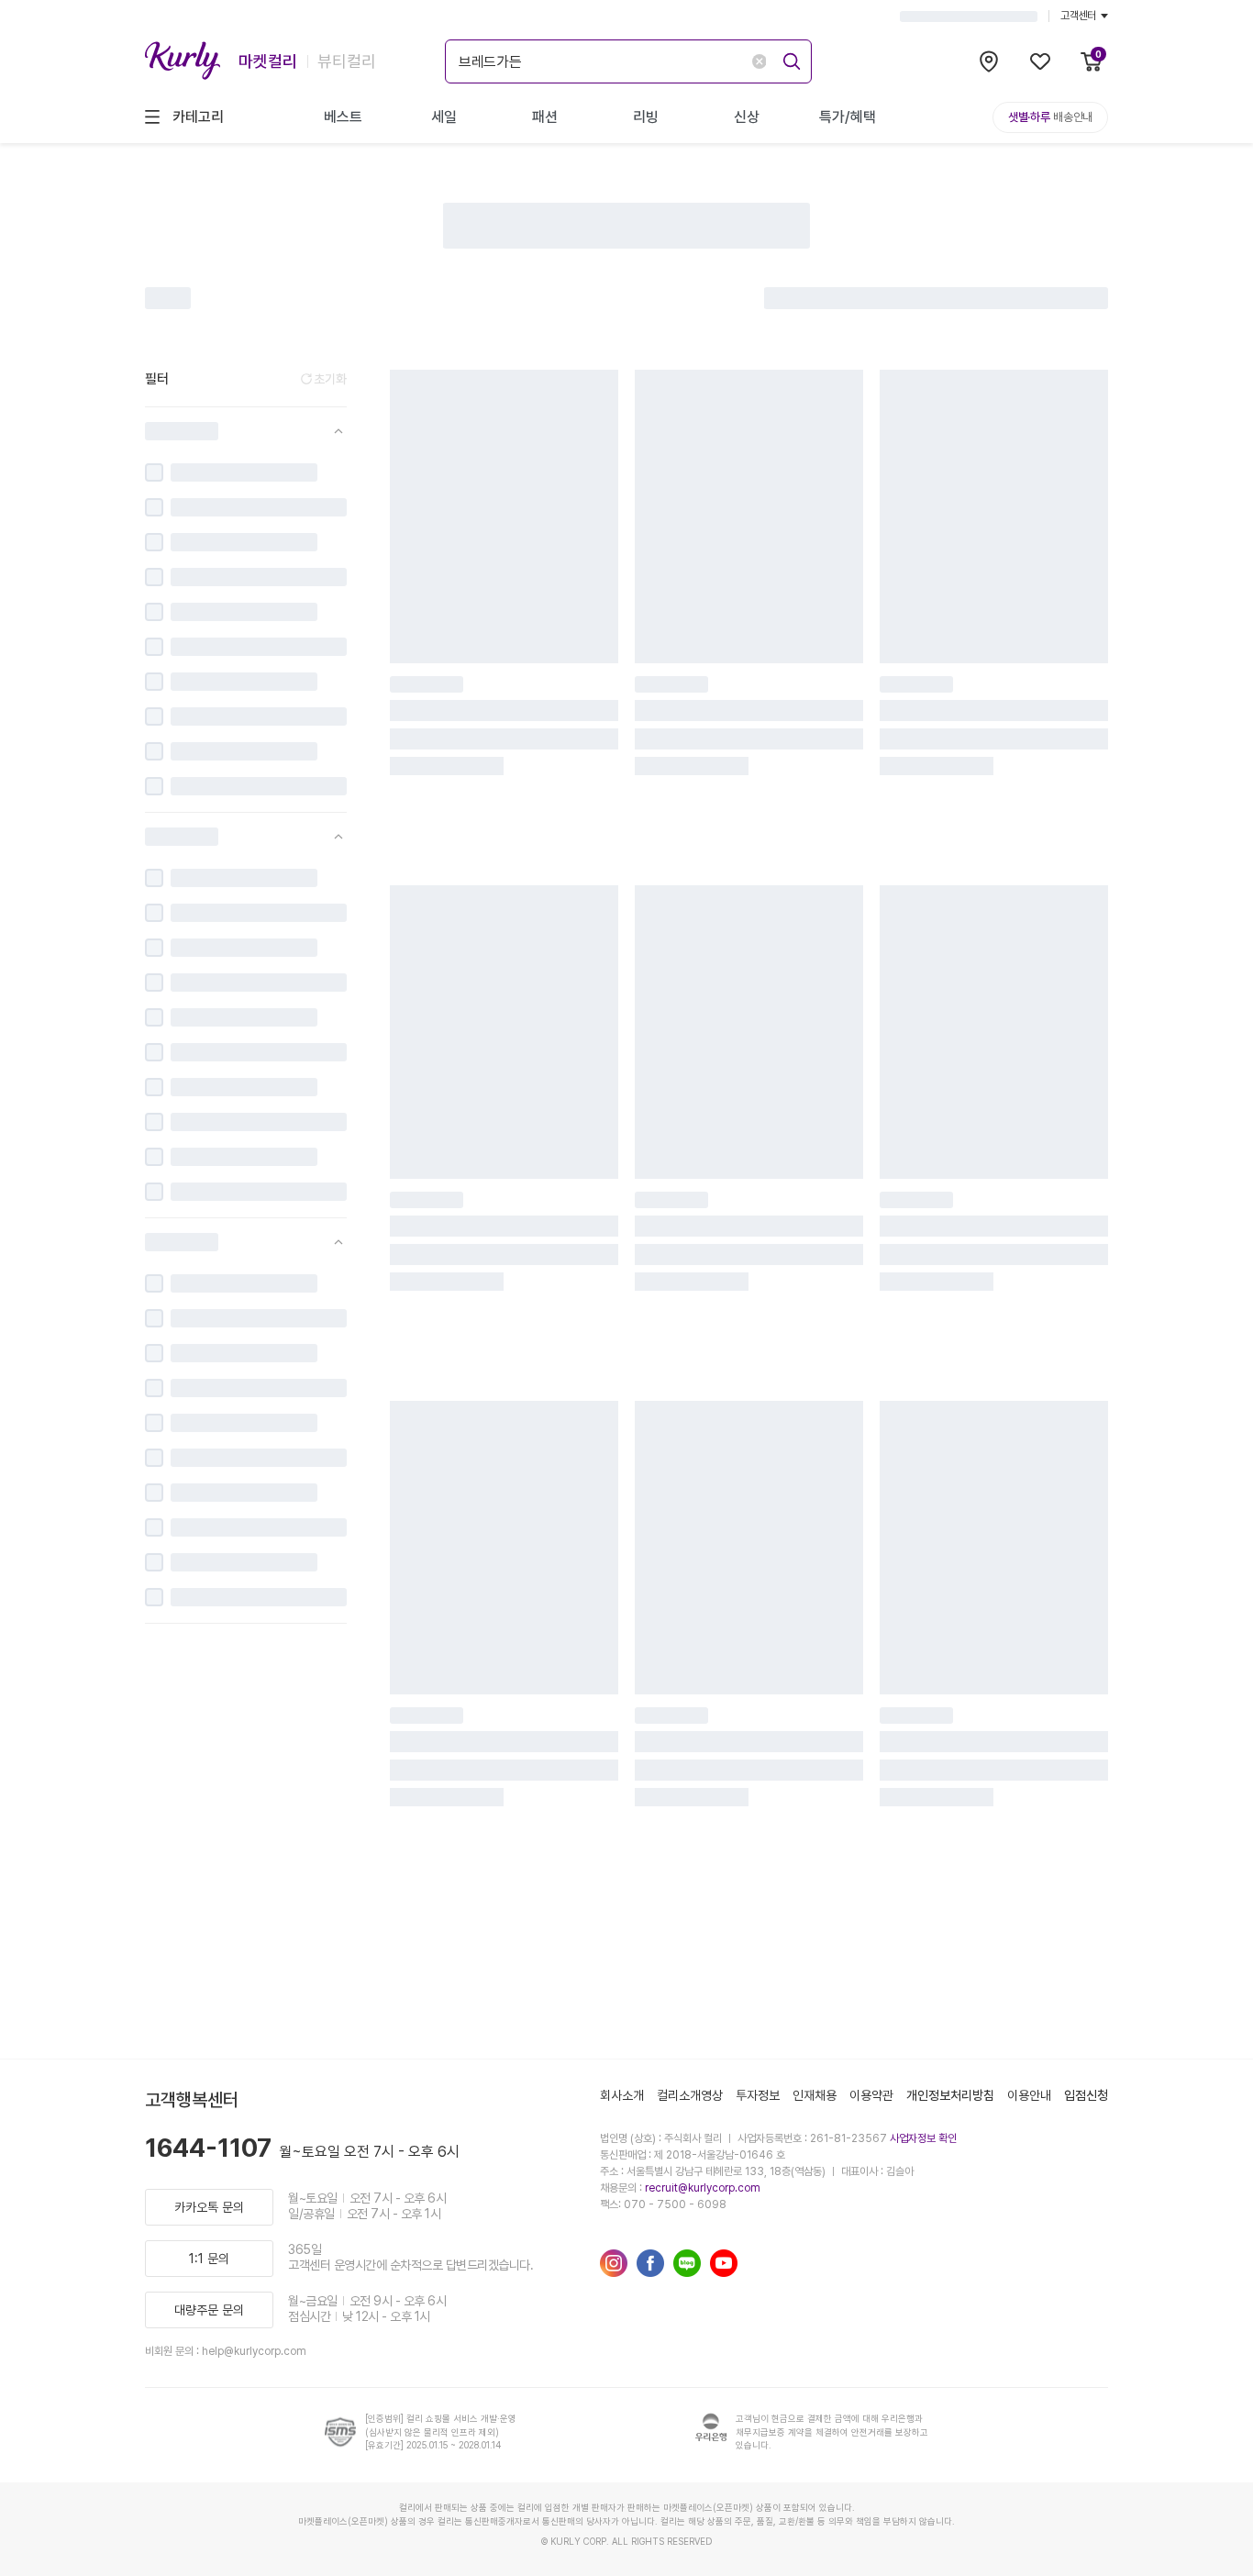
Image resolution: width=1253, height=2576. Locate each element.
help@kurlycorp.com (254, 2351)
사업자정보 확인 (923, 2138)
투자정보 (758, 2095)
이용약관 (871, 2095)
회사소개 (622, 2095)
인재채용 (815, 2095)
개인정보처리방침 (950, 2095)
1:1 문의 (209, 2259)
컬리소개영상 (690, 2095)
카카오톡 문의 (209, 2207)
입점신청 (1086, 2095)
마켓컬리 (268, 61)
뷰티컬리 (347, 61)
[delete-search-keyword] (759, 61)
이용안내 (1029, 2095)
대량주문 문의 (209, 2310)
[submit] (788, 59)
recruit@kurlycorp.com (703, 2188)
